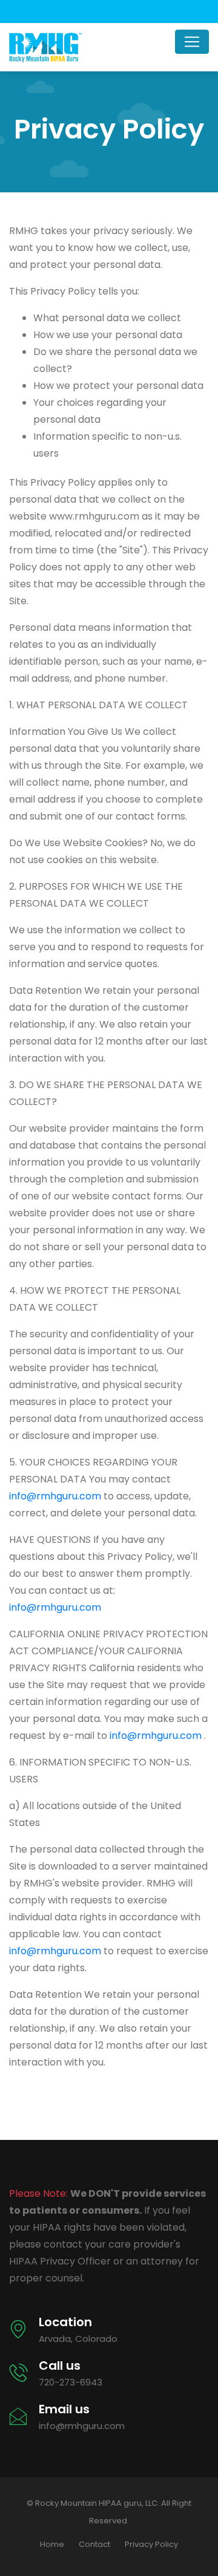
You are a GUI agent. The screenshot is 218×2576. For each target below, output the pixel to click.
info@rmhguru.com (55, 1496)
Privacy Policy (151, 2544)
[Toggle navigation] (192, 42)
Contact (94, 2544)
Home (52, 2544)
